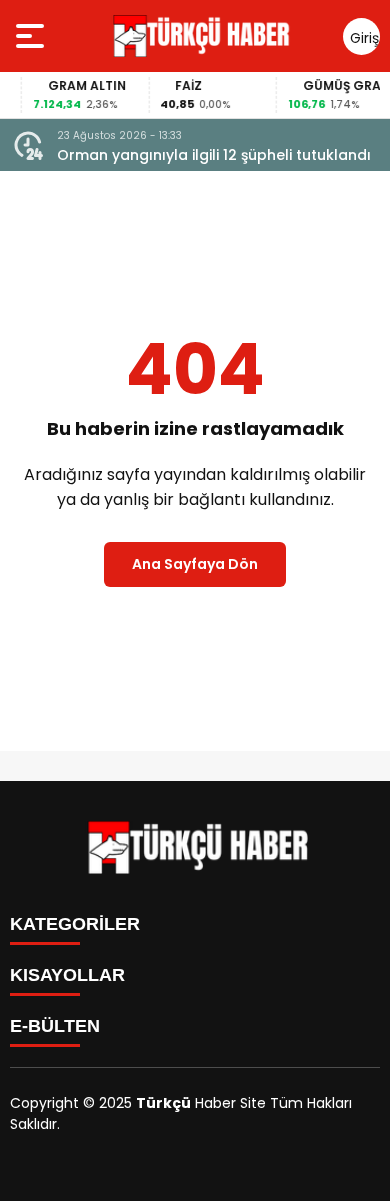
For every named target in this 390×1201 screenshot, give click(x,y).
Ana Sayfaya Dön (195, 564)
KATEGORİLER (75, 924)
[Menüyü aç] (32, 36)
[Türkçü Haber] (199, 36)
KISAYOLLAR (67, 975)
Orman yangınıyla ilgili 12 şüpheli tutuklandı (214, 155)
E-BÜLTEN (55, 1026)
